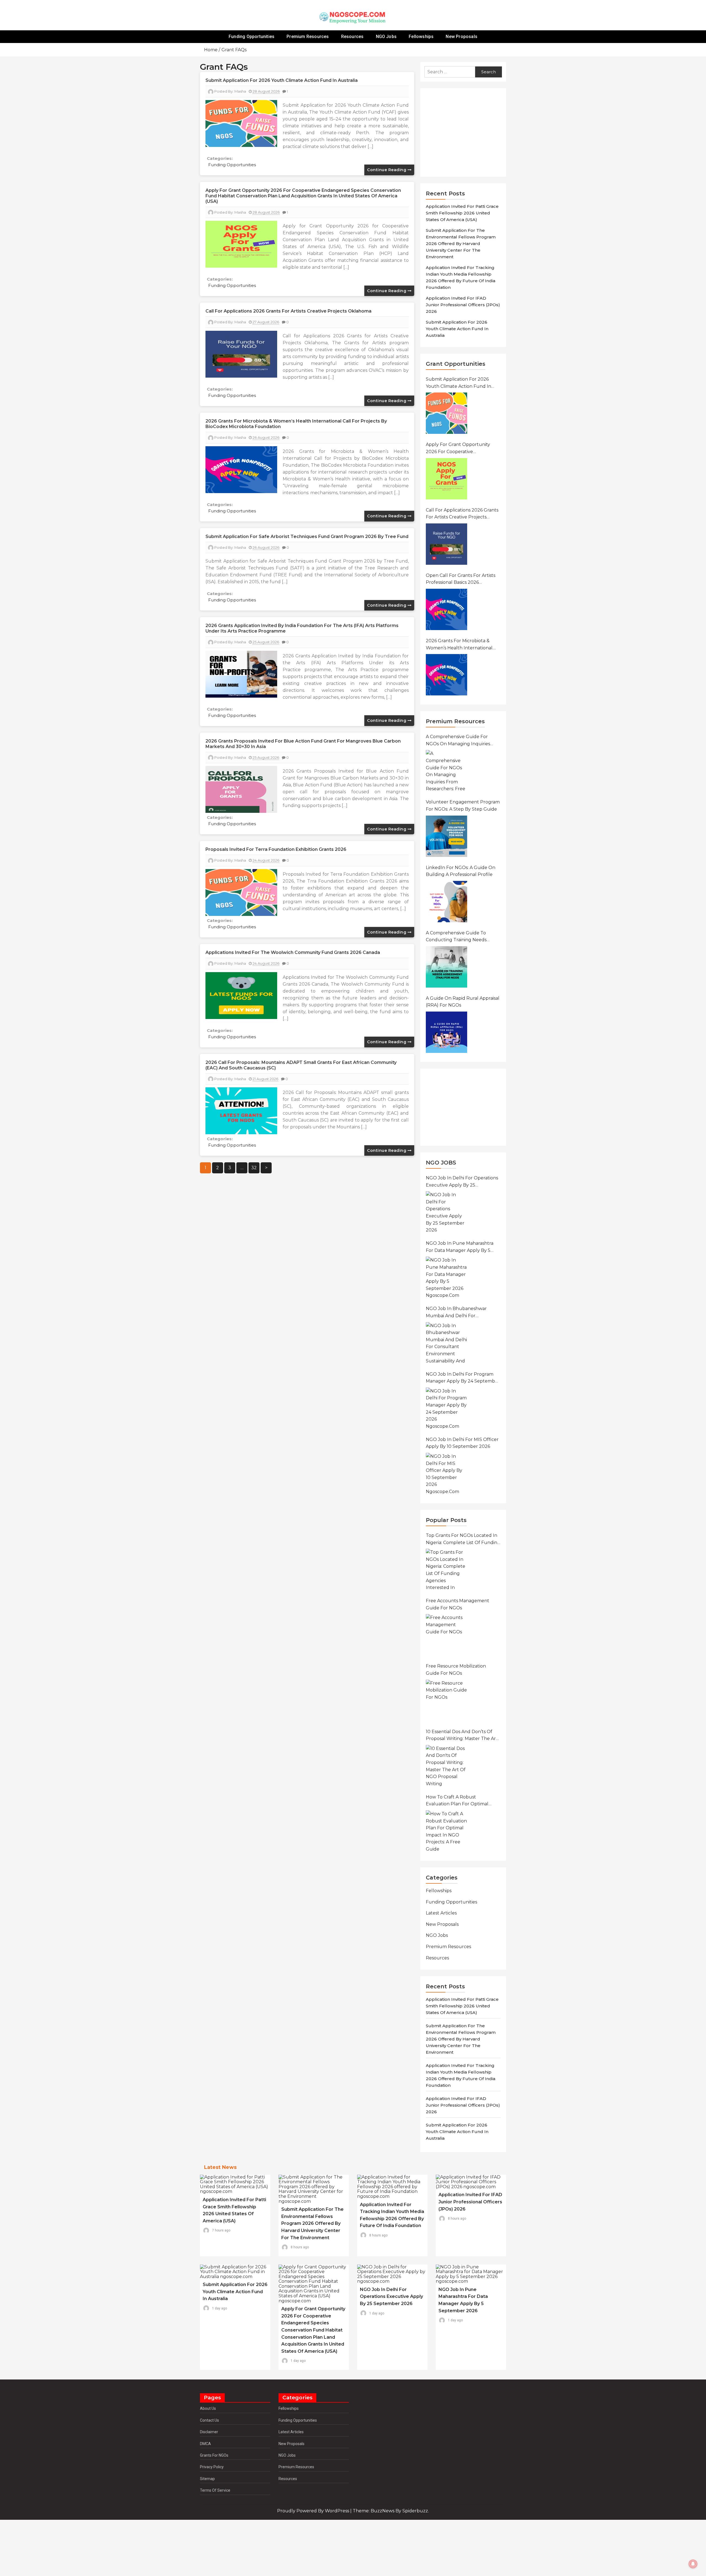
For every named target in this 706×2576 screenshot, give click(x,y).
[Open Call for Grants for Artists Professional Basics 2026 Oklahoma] (446, 609)
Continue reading (387, 170)
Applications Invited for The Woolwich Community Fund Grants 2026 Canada (293, 952)
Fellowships (421, 37)
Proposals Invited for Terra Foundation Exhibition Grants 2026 (276, 849)
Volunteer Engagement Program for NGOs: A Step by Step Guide (463, 806)
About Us (208, 2408)
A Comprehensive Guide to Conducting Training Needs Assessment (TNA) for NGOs (457, 937)
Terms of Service (215, 2490)
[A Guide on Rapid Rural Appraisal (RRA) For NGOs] (446, 1032)
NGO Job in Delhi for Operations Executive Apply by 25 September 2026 (462, 1182)
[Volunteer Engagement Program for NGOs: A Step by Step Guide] (446, 836)
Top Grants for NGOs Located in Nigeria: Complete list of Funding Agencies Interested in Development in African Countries (463, 1539)
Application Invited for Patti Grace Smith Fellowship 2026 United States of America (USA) (462, 213)
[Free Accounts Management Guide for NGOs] (446, 1635)
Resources (352, 37)
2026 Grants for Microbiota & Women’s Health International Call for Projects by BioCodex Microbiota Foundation (459, 645)
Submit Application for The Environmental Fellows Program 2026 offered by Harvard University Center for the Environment (461, 244)
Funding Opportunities (252, 37)
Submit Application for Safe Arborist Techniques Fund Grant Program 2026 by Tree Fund (307, 537)
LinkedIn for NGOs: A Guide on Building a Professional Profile (461, 871)
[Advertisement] (466, 132)
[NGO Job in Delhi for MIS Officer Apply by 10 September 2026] (446, 1473)
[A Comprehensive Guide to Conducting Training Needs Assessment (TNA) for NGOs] (446, 967)
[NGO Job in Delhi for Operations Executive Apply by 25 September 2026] (446, 1212)
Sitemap (207, 2479)
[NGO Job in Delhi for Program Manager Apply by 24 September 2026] (446, 1408)
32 (254, 1168)
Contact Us (209, 2420)
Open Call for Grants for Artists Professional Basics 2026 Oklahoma (461, 579)
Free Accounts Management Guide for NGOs (458, 1604)
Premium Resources (308, 37)
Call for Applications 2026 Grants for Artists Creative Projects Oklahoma (288, 311)
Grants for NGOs (214, 2455)
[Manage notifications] (693, 2564)
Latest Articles (441, 1913)
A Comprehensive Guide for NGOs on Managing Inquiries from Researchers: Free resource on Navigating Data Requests (459, 741)
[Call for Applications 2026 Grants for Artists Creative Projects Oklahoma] (446, 544)
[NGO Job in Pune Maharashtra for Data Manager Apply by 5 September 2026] (446, 1277)
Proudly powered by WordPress (314, 2511)
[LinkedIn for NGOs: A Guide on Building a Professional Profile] (446, 902)
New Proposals (462, 37)
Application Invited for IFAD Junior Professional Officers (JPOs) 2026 (463, 305)
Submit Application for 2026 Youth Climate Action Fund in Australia (282, 80)
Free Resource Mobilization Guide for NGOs (456, 1670)
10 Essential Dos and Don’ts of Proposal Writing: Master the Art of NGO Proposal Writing (462, 1736)
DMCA (205, 2444)
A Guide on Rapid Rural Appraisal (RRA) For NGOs (463, 1002)
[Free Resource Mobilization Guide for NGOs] (446, 1700)
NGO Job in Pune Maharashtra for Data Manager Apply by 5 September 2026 (460, 1247)
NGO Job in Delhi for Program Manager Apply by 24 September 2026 (463, 1378)
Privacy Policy (212, 2467)
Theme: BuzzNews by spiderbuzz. (391, 2511)
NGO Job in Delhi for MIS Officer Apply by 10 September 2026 (462, 1443)
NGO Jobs (386, 37)
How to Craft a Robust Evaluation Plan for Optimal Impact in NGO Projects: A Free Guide (460, 1801)
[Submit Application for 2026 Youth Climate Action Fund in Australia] (446, 413)
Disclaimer (209, 2432)
